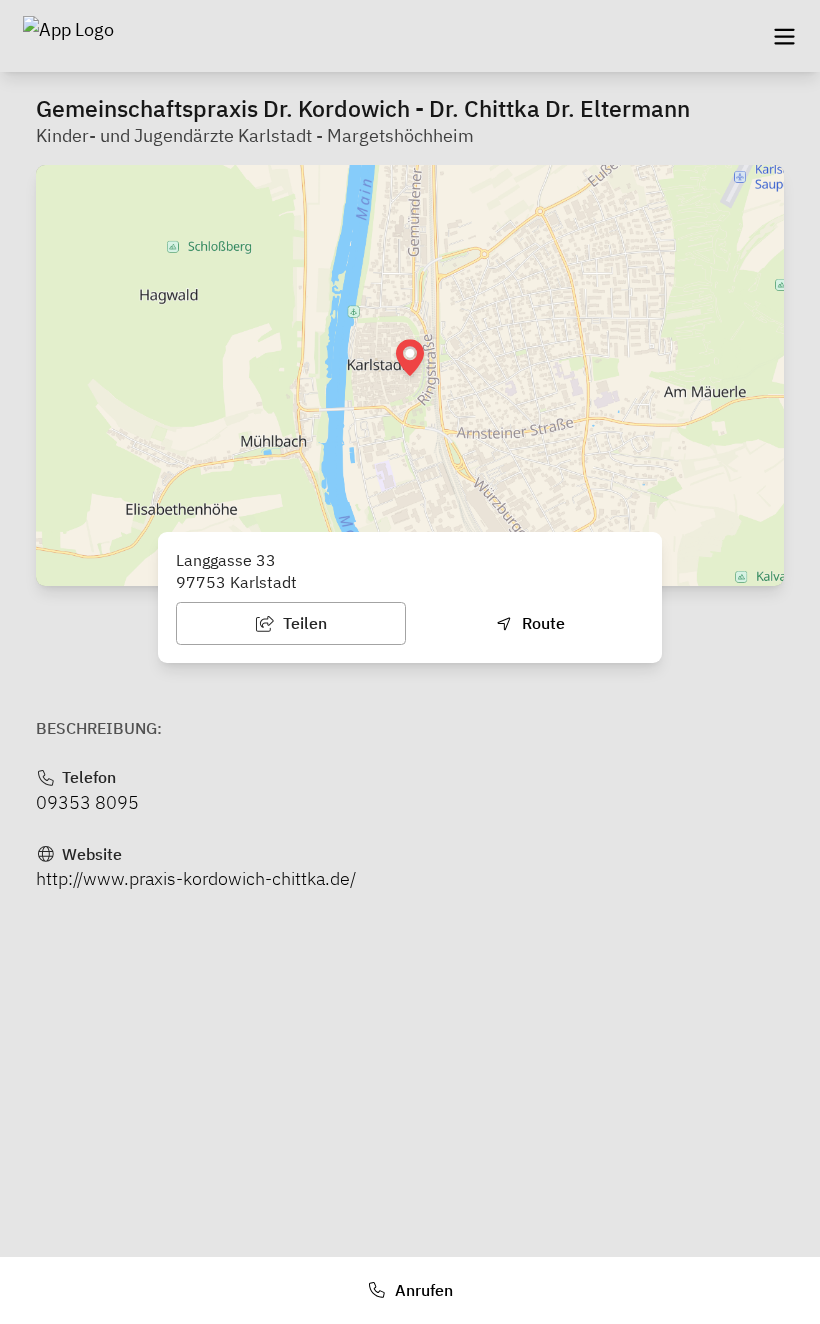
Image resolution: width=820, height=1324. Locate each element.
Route (541, 623)
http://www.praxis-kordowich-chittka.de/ (196, 878)
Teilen (303, 623)
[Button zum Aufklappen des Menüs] (784, 36)
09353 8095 (87, 802)
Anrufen (422, 1290)
